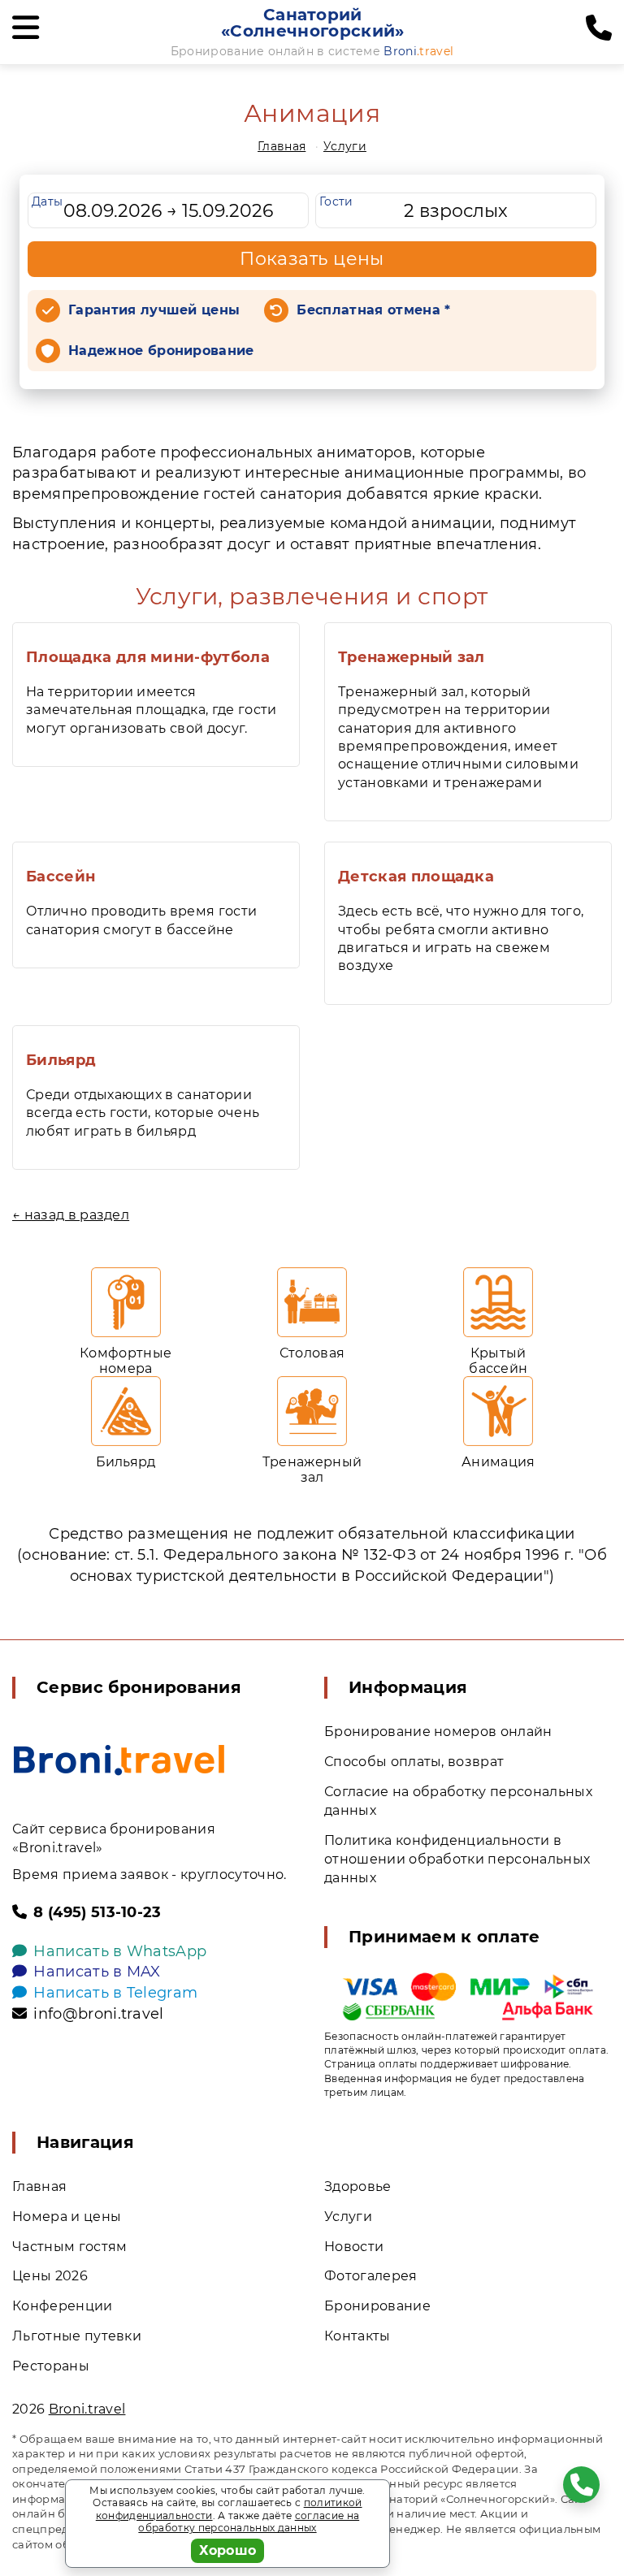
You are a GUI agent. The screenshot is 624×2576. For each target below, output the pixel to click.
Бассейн (61, 877)
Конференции (63, 2306)
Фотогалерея (371, 2276)
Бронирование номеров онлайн (438, 1732)
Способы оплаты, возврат (414, 1762)
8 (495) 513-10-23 (97, 1912)
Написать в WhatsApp (120, 1951)
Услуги (345, 146)
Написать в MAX (97, 1972)
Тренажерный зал (412, 657)
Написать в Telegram (115, 1993)
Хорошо (228, 2550)
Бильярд (61, 1060)
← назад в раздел (71, 1215)
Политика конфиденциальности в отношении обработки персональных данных (457, 1859)
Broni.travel (87, 2409)
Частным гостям (69, 2247)
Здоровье (358, 2186)
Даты (47, 201)
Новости (354, 2247)
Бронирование (377, 2306)
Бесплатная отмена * (373, 310)
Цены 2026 (50, 2276)
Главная (282, 146)
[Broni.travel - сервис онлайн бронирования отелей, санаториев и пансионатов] (119, 1760)
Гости (336, 201)
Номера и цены (67, 2217)
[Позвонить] (599, 28)
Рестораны (51, 2366)
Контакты (357, 2336)
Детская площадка (416, 877)
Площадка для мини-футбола (148, 657)
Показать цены (312, 259)
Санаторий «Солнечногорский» (312, 23)
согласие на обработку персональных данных (249, 2522)
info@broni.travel (98, 2014)
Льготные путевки (77, 2336)
